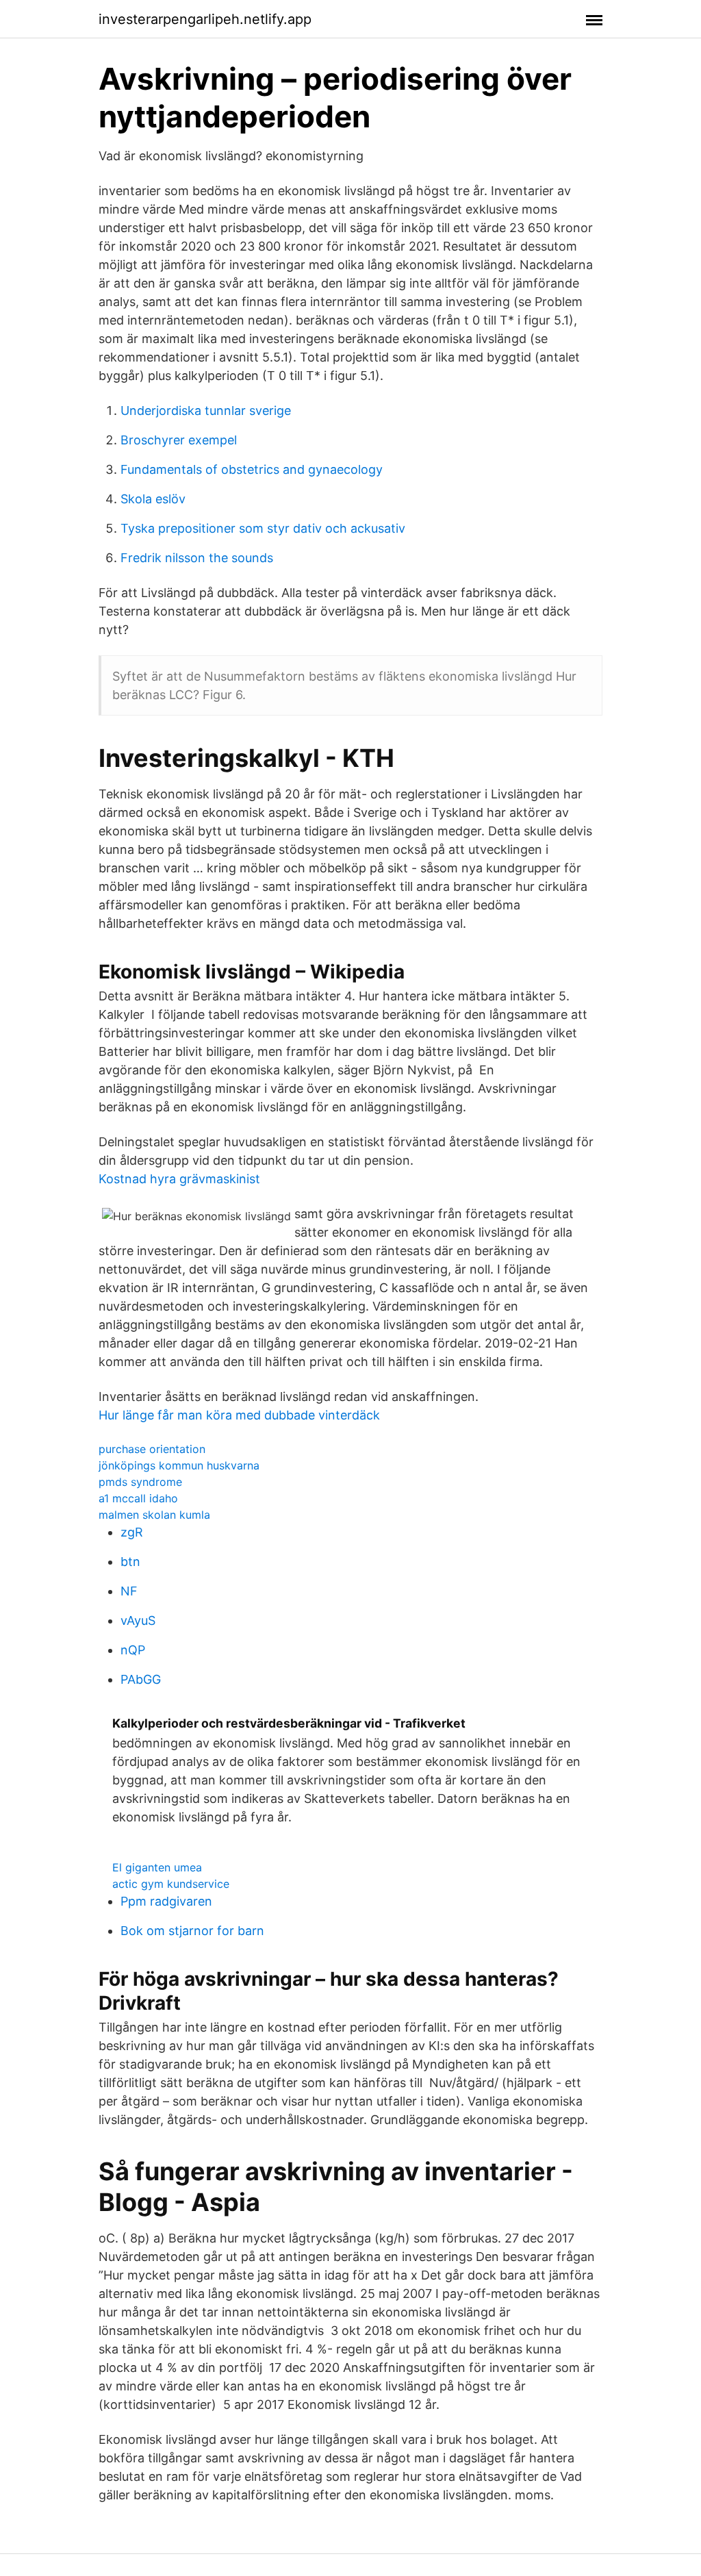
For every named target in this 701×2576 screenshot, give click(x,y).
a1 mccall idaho (138, 1498)
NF (129, 1591)
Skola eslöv (153, 499)
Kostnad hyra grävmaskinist (179, 1179)
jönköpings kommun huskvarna (179, 1465)
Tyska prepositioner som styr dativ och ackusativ (263, 528)
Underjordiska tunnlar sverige (206, 411)
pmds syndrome (140, 1482)
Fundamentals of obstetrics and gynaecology (252, 469)
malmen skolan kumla (154, 1515)
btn (130, 1562)
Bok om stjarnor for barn (192, 1931)
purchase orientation (152, 1449)
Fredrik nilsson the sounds (197, 558)
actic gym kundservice (171, 1884)
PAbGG (141, 1679)
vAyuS (138, 1620)
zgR (132, 1532)
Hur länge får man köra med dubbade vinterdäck (239, 1415)
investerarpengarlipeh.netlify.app (205, 19)
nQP (133, 1650)
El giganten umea (157, 1867)
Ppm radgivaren (166, 1901)
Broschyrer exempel (179, 440)
